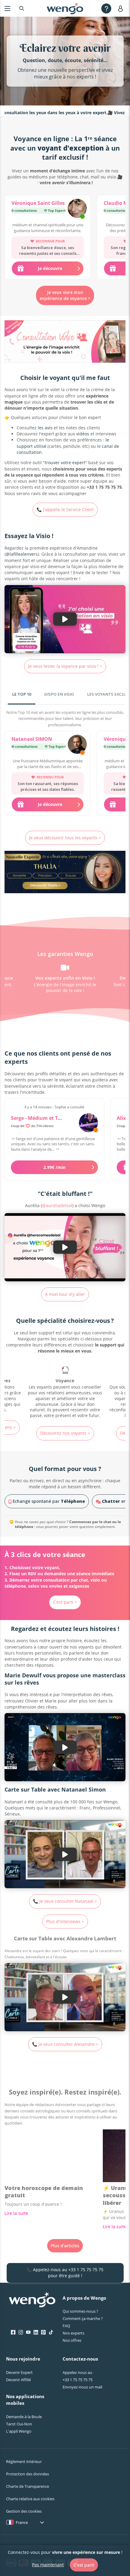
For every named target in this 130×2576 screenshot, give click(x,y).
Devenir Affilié (18, 2380)
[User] (122, 8)
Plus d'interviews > (65, 1921)
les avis (45, 428)
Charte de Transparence (28, 2486)
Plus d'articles (65, 2246)
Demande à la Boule (24, 2417)
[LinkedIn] (36, 2332)
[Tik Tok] (51, 2332)
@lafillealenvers (22, 554)
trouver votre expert (65, 463)
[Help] (106, 8)
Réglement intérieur (24, 2461)
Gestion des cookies (24, 2511)
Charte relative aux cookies (30, 2499)
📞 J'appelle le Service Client (65, 509)
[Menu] (7, 8)
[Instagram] (21, 2332)
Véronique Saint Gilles (38, 203)
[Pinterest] (43, 2332)
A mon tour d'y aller (65, 1294)
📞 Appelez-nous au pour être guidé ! (65, 2273)
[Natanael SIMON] (77, 745)
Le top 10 (22, 694)
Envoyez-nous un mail (82, 2387)
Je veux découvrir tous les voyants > (65, 838)
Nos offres (72, 2340)
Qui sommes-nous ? (80, 2311)
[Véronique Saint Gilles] (77, 209)
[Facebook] (13, 2332)
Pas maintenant (48, 2565)
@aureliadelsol (57, 1205)
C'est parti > (65, 1602)
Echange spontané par (48, 1501)
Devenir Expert (19, 2372)
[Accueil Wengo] (32, 2300)
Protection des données (28, 2474)
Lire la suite (16, 2213)
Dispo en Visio (59, 694)
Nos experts (73, 2333)
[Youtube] (28, 2332)
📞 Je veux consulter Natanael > (65, 1901)
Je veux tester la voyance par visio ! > (65, 666)
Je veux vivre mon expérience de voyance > (65, 295)
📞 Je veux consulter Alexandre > (65, 2044)
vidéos (83, 434)
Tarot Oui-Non (19, 2424)
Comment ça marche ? (83, 2318)
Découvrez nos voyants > (65, 1433)
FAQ (66, 2326)
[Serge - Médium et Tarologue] (88, 1123)
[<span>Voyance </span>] (65, 1393)
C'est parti (84, 2565)
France (22, 2522)
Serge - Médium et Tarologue (45, 1118)
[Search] (22, 8)
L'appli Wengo (19, 2431)
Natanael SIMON (32, 739)
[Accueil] (65, 8)
